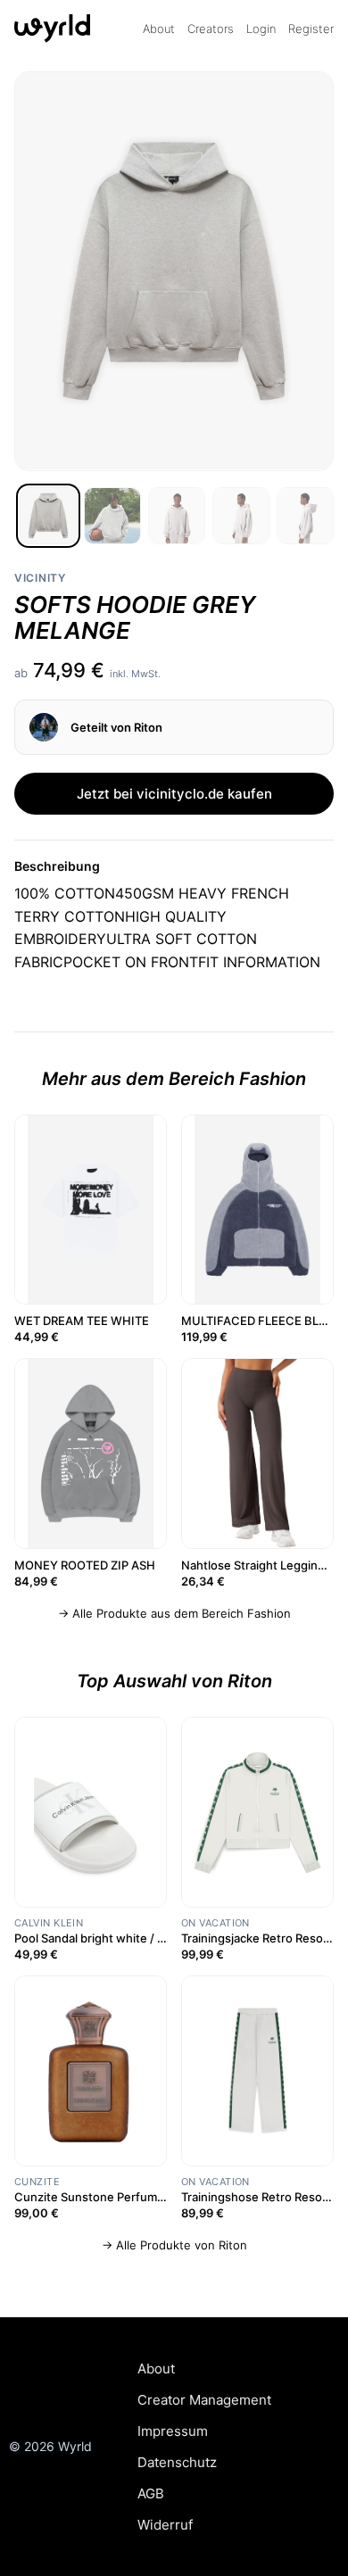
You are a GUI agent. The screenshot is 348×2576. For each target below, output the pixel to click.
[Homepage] (59, 29)
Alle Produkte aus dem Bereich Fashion (182, 1613)
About (159, 29)
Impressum (173, 2431)
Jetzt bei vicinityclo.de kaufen (174, 794)
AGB (151, 2493)
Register (311, 29)
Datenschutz (177, 2462)
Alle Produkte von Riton (182, 2245)
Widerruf (165, 2525)
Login (261, 29)
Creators (211, 29)
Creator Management (204, 2400)
